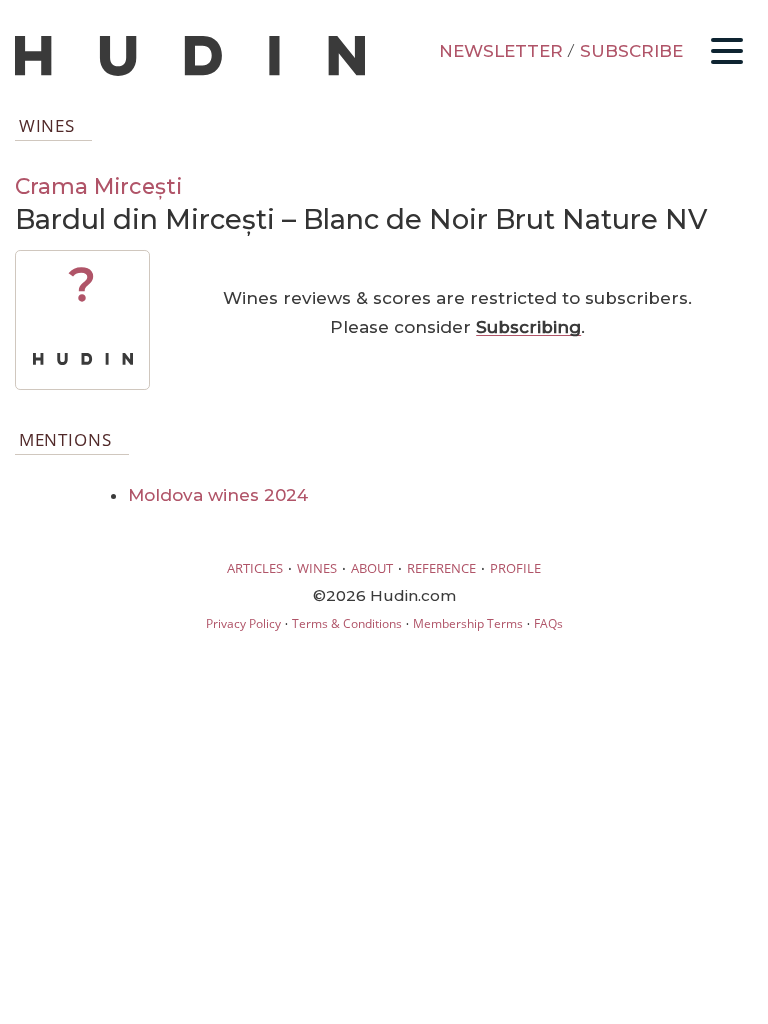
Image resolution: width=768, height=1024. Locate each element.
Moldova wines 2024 (218, 495)
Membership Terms (468, 623)
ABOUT (372, 568)
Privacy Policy (243, 623)
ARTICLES (255, 568)
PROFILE (515, 568)
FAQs (548, 623)
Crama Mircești (98, 186)
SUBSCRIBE (631, 51)
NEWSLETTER (501, 51)
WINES (317, 568)
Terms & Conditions (347, 623)
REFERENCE (441, 568)
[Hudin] (190, 71)
